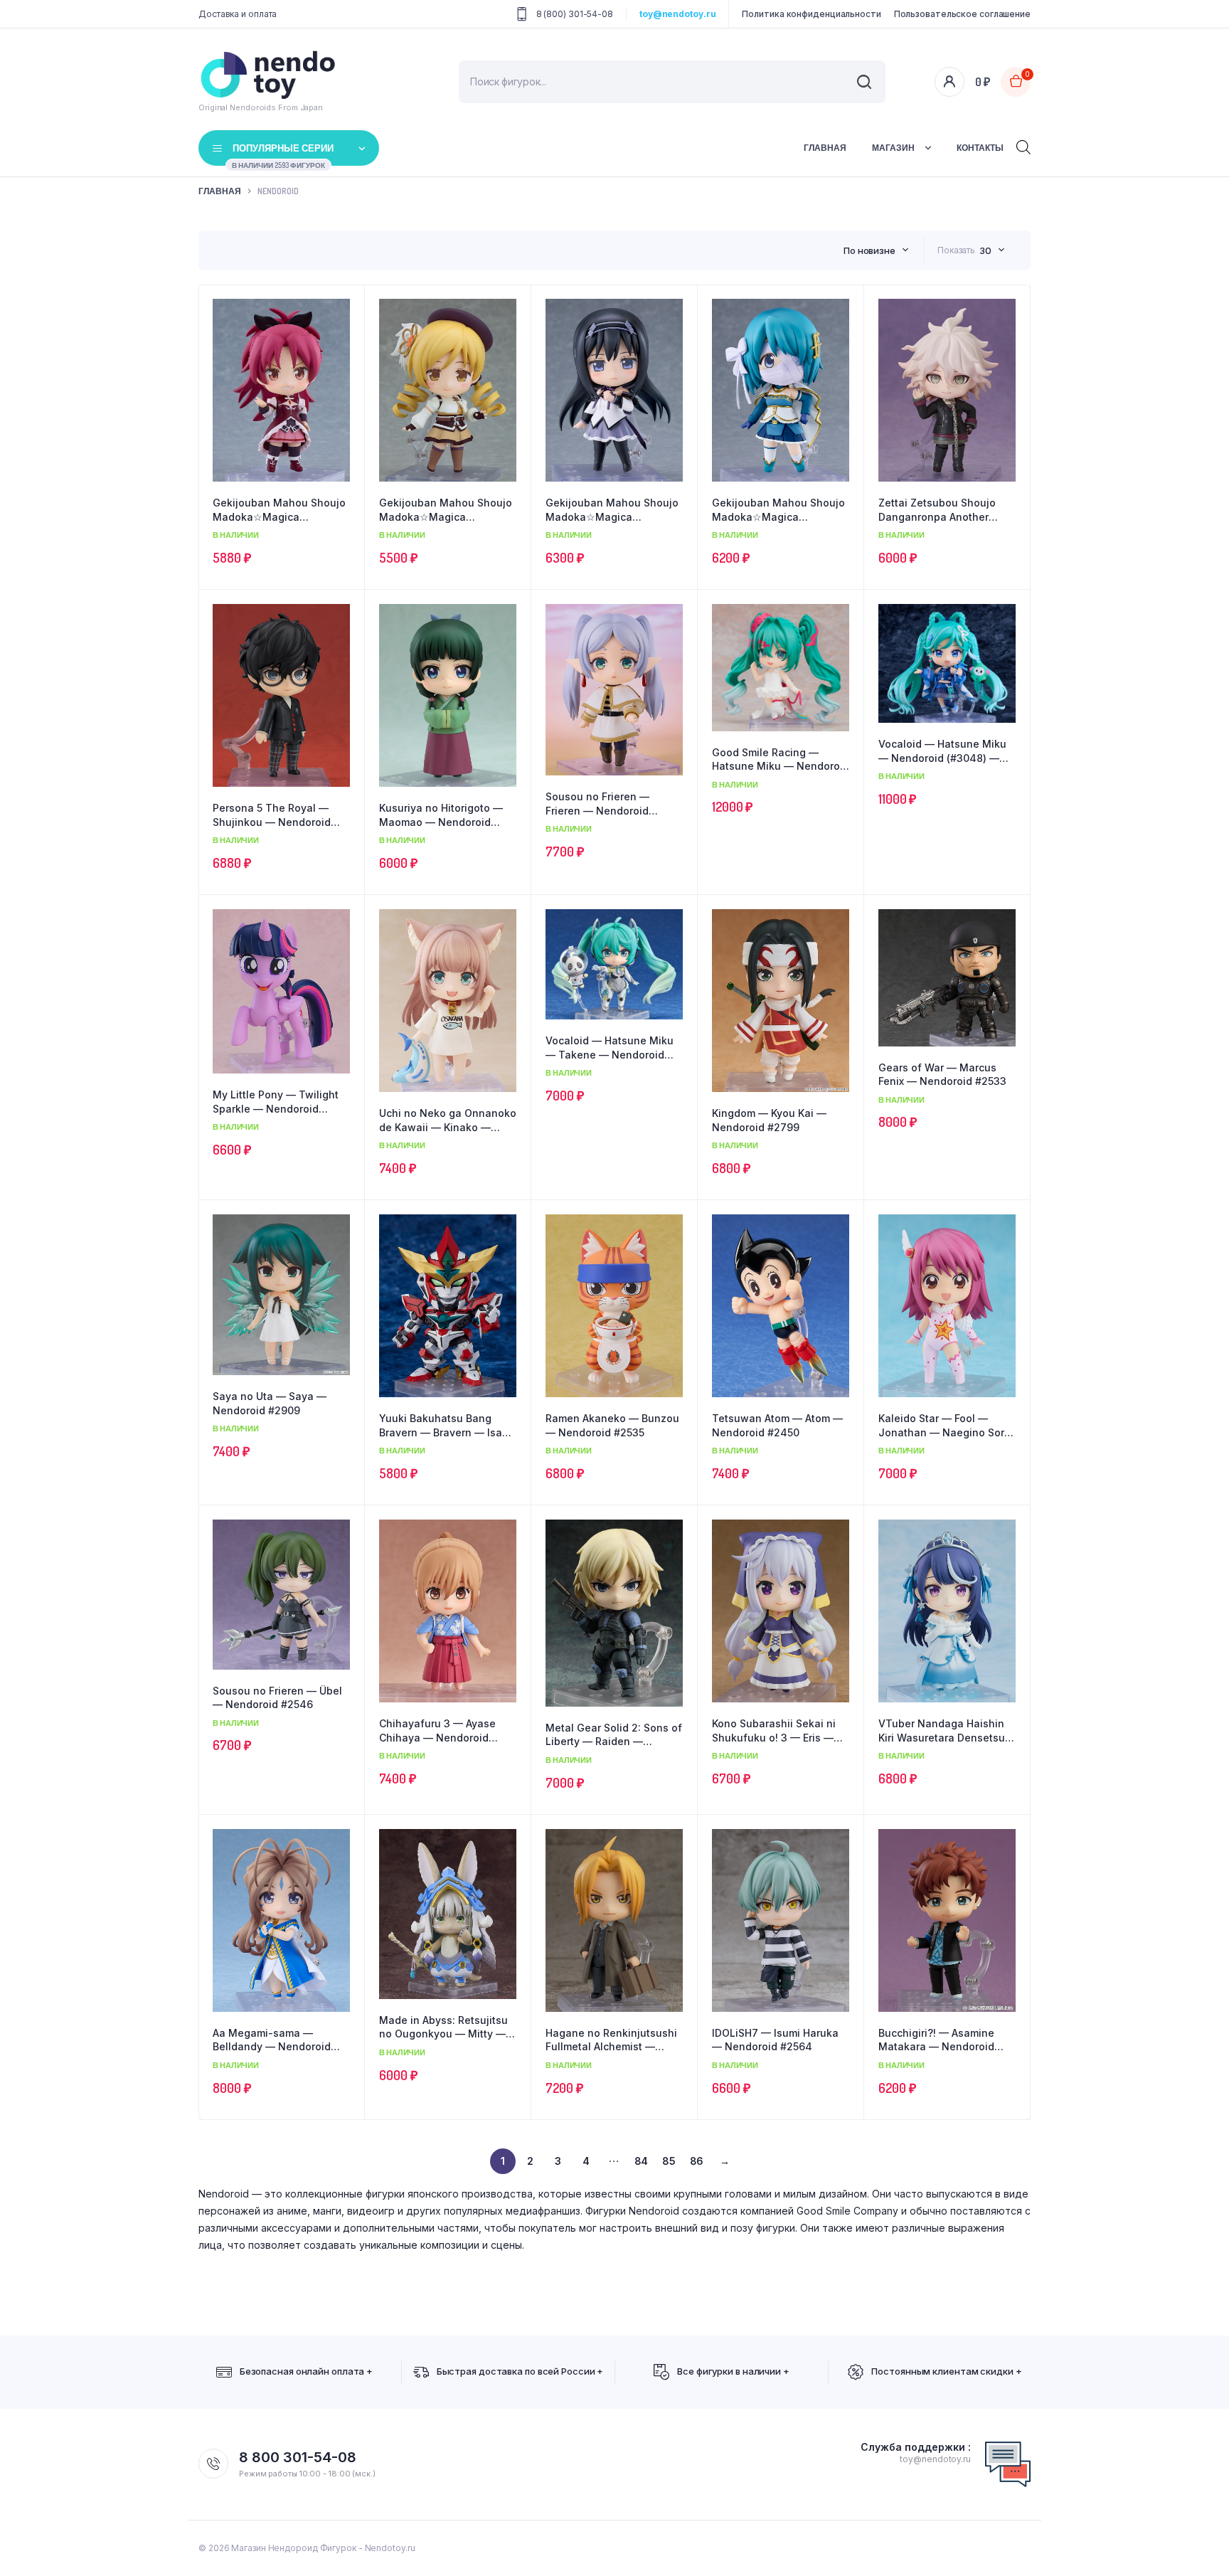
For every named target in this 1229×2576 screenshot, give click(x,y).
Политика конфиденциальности (811, 14)
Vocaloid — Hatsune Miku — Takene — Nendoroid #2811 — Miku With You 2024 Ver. (610, 1048)
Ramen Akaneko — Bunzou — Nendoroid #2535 (612, 1425)
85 (669, 2161)
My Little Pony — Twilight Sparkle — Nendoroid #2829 (276, 1102)
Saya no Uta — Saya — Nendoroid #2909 (270, 1403)
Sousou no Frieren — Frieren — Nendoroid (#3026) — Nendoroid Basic (614, 804)
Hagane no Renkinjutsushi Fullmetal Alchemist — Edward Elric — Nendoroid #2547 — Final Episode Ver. (613, 2040)
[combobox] (876, 250)
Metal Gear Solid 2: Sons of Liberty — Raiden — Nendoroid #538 (614, 1735)
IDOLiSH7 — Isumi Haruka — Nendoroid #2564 (775, 2040)
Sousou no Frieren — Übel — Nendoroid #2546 (277, 1698)
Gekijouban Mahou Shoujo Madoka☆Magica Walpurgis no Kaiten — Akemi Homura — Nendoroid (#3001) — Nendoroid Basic (612, 510)
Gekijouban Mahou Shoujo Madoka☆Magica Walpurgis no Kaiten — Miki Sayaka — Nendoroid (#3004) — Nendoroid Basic (780, 510)
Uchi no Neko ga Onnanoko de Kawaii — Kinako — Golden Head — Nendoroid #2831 (448, 1120)
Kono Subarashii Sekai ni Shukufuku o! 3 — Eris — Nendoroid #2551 (774, 1731)
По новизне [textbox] (869, 250)
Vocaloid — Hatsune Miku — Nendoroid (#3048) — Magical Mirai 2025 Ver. (942, 751)
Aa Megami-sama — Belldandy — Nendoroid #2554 (272, 2040)
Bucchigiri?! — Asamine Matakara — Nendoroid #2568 (936, 2040)
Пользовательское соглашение (962, 14)
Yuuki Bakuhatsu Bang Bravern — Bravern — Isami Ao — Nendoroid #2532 (446, 1426)
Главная (825, 148)
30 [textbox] (985, 250)
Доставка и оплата (238, 14)
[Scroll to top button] (1197, 2544)
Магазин (893, 148)
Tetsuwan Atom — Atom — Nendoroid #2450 (777, 1425)
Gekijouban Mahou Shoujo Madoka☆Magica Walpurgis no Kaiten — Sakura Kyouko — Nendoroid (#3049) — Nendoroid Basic (279, 510)
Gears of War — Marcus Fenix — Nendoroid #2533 (942, 1075)
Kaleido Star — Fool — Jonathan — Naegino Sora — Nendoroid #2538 (945, 1426)
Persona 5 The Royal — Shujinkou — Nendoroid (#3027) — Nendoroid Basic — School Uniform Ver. (281, 815)
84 (642, 2161)
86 (697, 2161)
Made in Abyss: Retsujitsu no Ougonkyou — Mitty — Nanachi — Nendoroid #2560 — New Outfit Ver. (443, 2028)
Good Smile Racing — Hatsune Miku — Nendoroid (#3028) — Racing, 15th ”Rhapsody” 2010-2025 (781, 760)
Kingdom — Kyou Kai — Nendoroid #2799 (769, 1120)
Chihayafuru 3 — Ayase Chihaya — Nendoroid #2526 (437, 1731)
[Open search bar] (1023, 146)
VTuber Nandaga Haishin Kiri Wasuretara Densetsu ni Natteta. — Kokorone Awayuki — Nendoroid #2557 (942, 1731)
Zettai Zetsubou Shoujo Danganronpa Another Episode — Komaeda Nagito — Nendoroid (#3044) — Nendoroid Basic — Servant (937, 510)
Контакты (980, 148)
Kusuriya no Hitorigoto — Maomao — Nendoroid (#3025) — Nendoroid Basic (447, 815)
